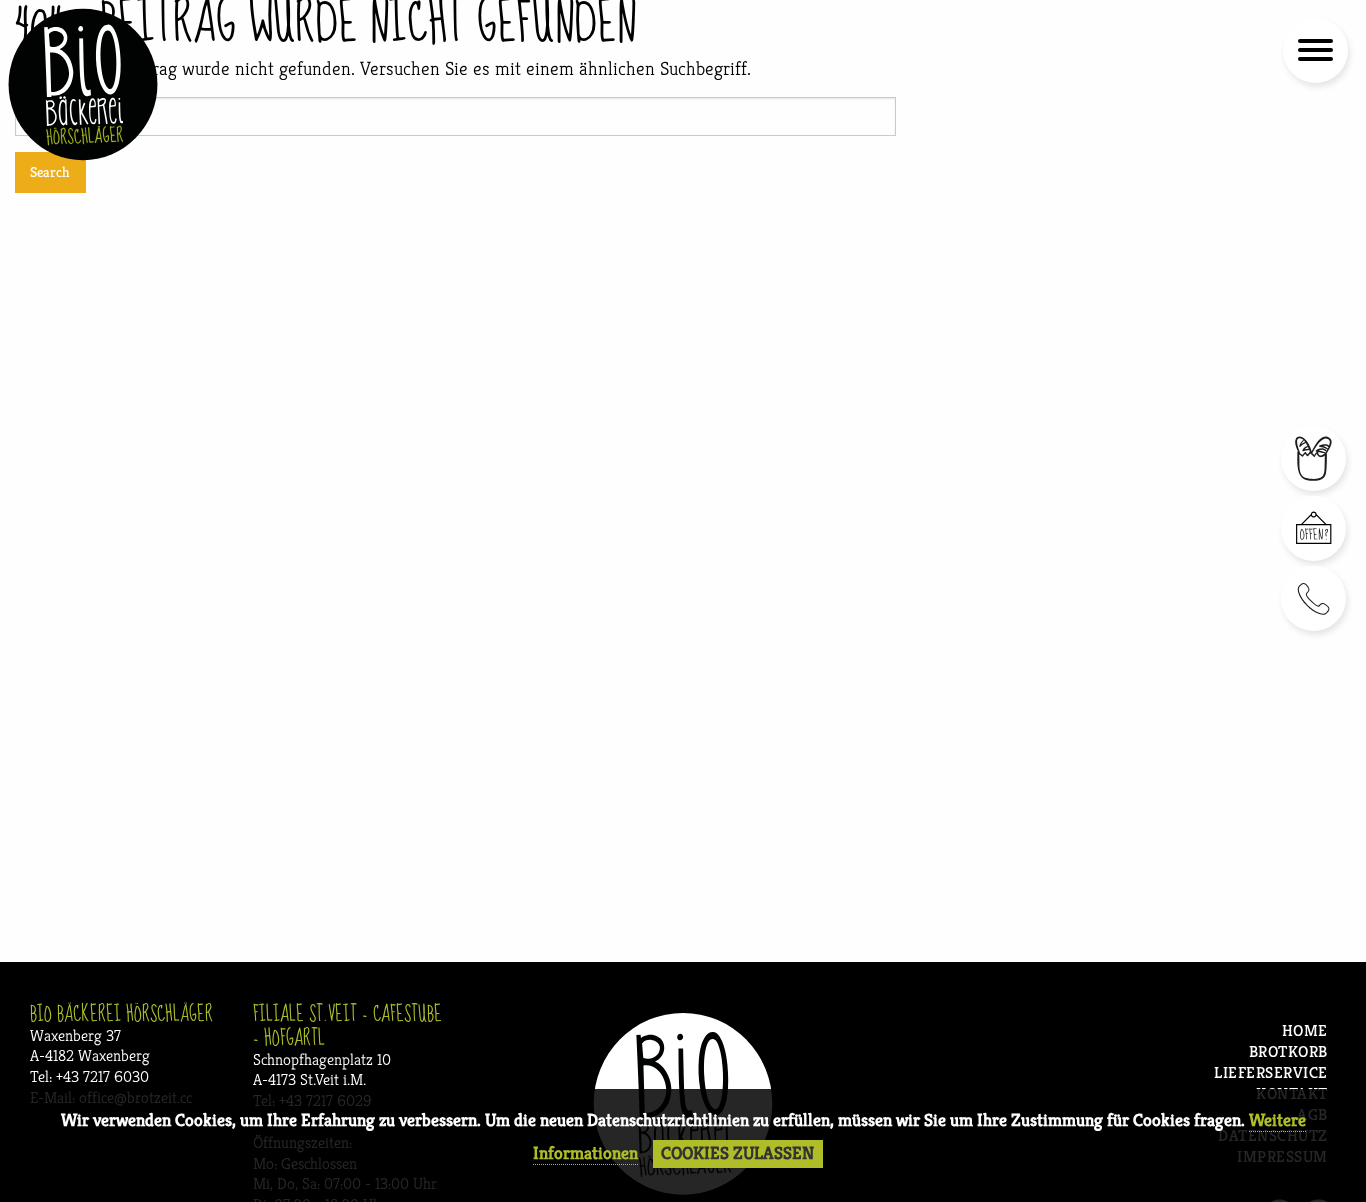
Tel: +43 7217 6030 (89, 1076)
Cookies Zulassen (737, 1153)
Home (1305, 1031)
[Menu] (1313, 55)
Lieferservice (1271, 1073)
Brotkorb (1288, 1052)
